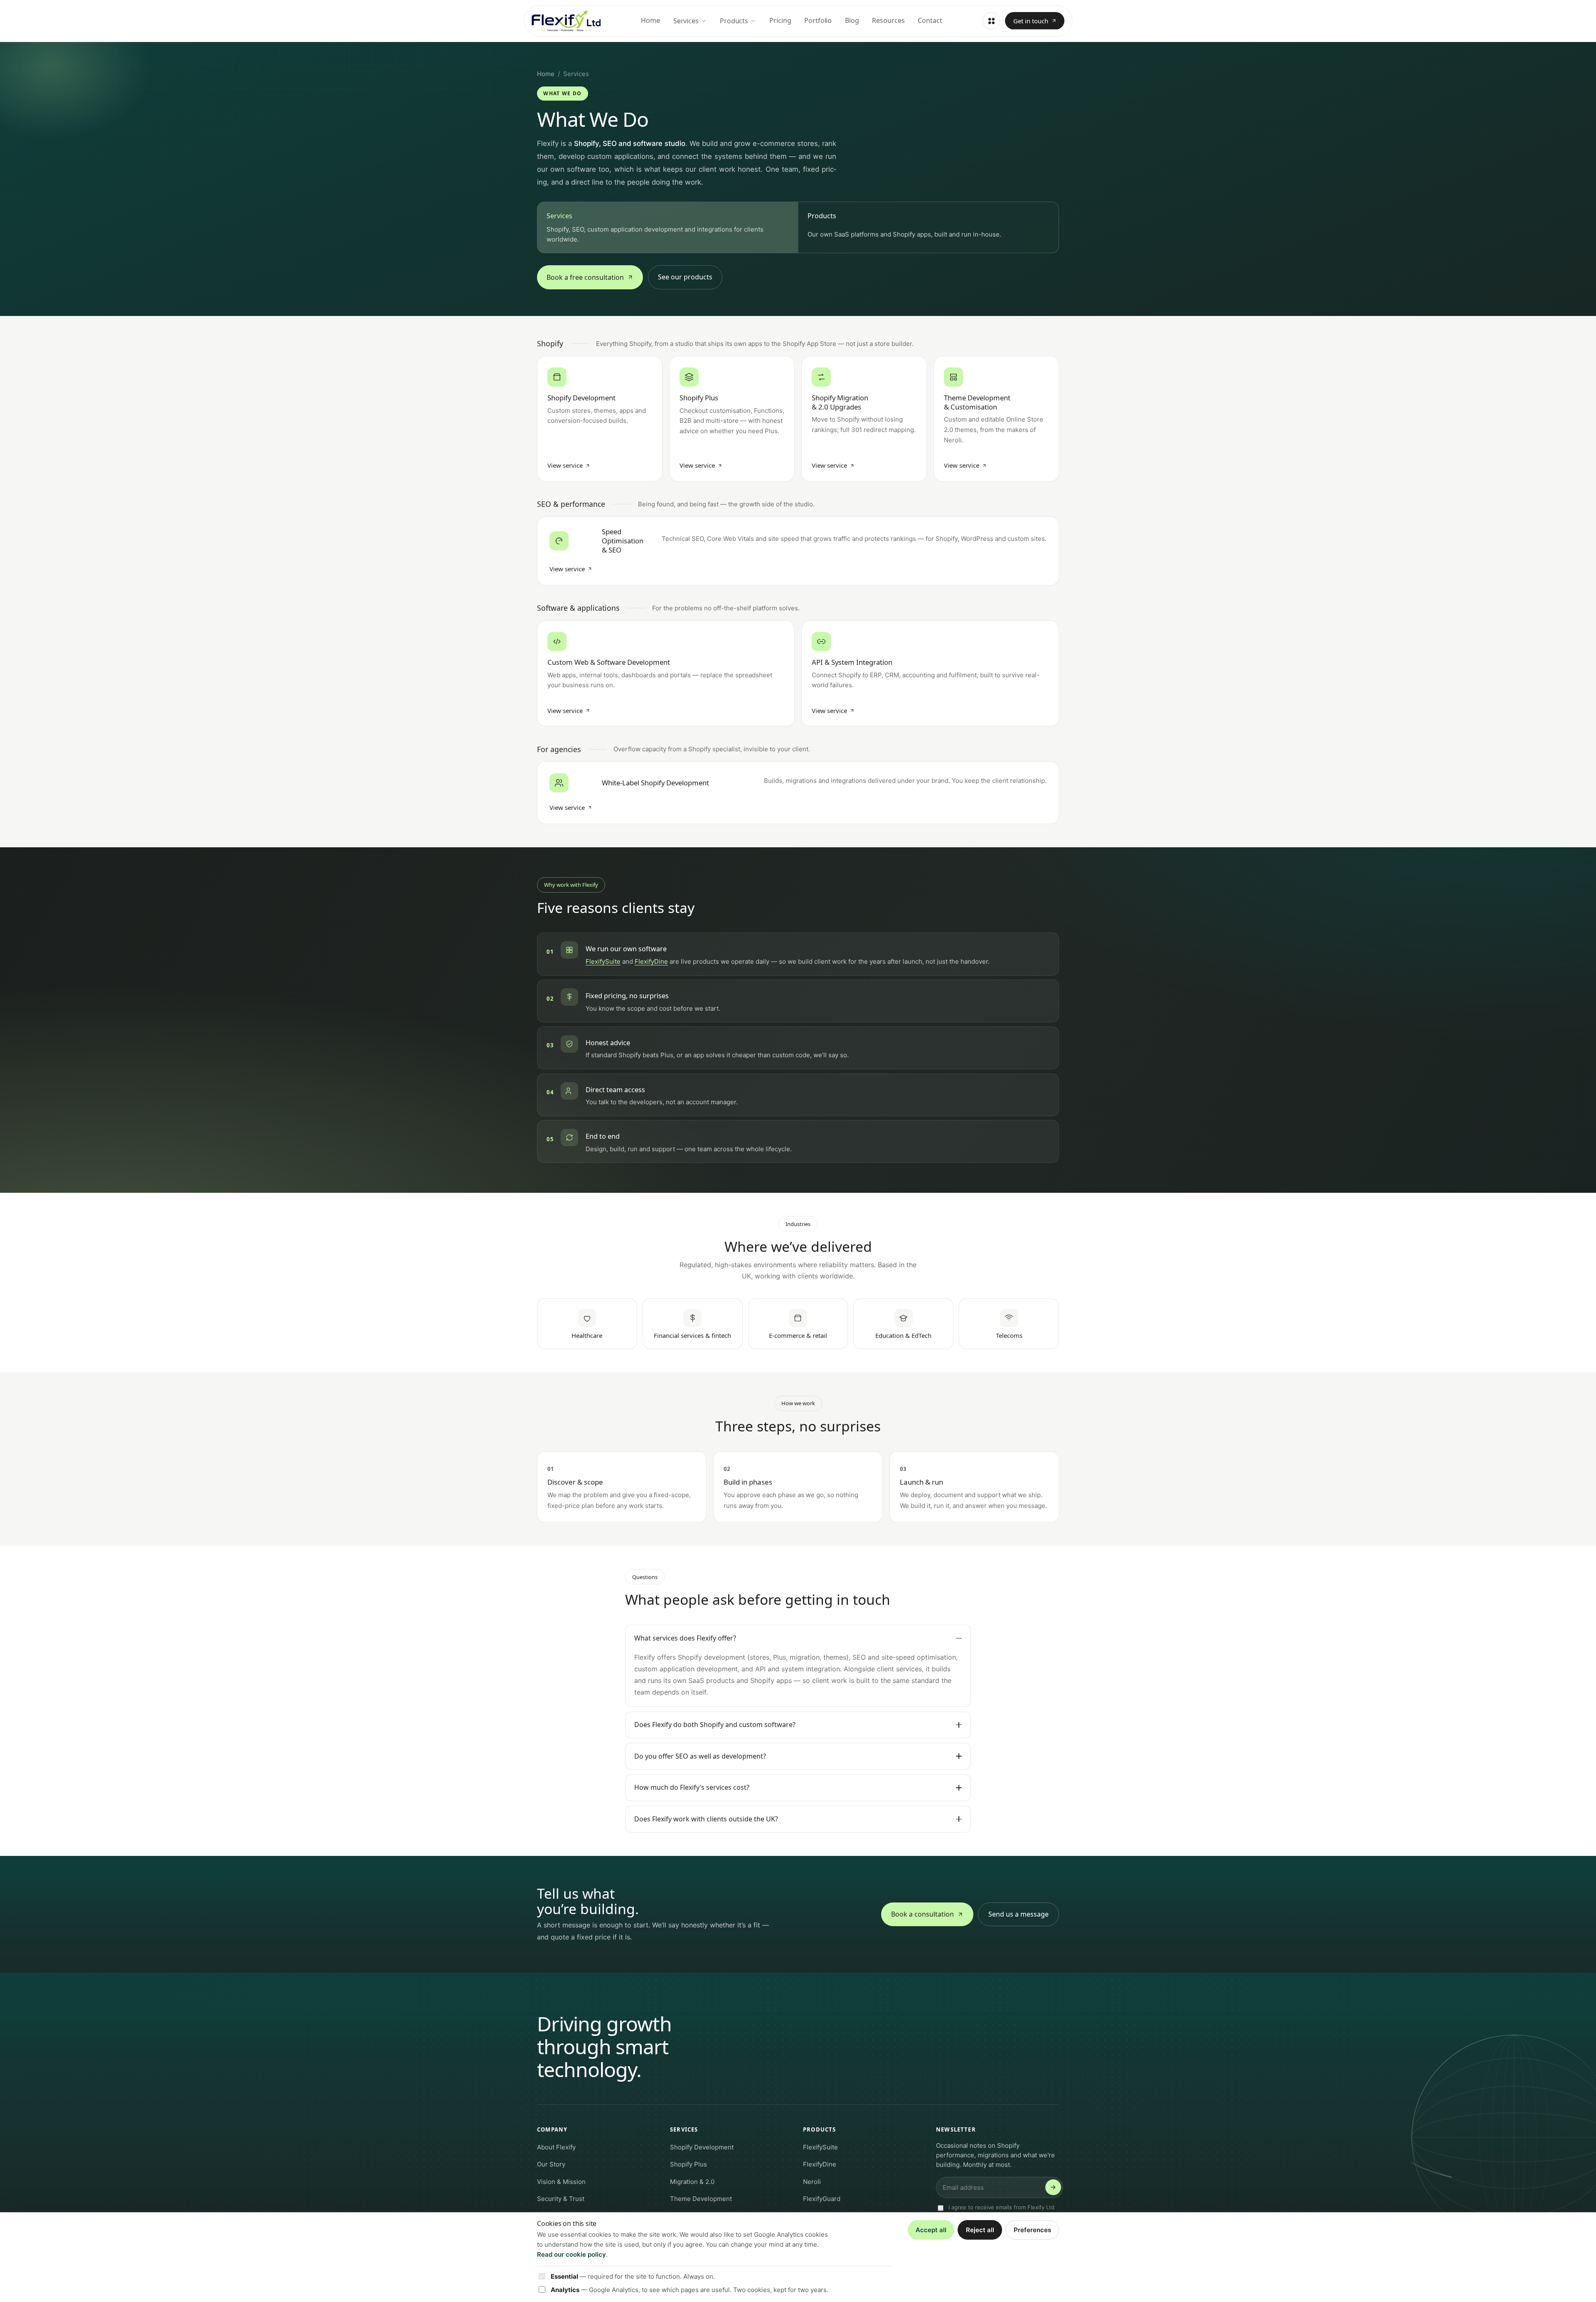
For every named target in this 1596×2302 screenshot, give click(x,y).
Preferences (1032, 2230)
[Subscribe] (1053, 2187)
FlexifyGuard (822, 2199)
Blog (852, 20)
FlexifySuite (603, 961)
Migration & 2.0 (692, 2182)
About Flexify (556, 2147)
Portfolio (818, 20)
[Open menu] (991, 21)
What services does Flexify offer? (685, 1638)
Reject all (980, 2230)
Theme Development (701, 2199)
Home (650, 20)
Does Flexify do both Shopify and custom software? (715, 1725)
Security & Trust (561, 2199)
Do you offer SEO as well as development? (700, 1756)
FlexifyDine (651, 961)
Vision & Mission (561, 2182)
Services (686, 21)
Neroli (812, 2182)
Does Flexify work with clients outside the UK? (706, 1819)
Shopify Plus (688, 2164)
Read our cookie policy (571, 2254)
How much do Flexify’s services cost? (692, 1787)
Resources (888, 20)
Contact (930, 20)
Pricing (780, 20)
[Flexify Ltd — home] (566, 21)
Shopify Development (702, 2147)
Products (734, 21)
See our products (685, 277)
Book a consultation (922, 1914)
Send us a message (1018, 1914)
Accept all (931, 2230)
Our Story (551, 2164)
